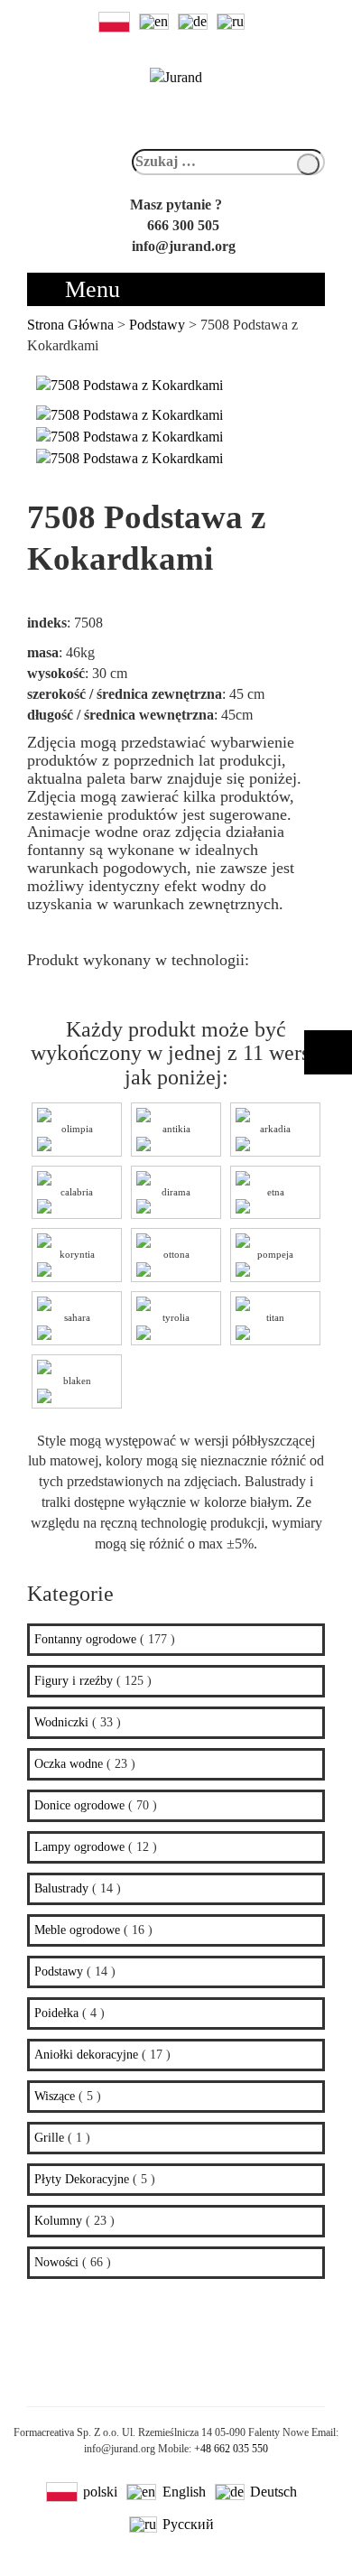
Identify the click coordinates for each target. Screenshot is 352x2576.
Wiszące (55, 2096)
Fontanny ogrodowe (85, 1639)
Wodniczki (61, 1722)
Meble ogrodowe (77, 1930)
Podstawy (59, 1972)
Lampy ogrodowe (79, 1847)
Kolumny (58, 2221)
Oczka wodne (69, 1764)
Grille (49, 2138)
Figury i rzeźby (74, 1681)
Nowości (56, 2262)
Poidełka (56, 2013)
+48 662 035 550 (231, 2449)
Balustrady (61, 1888)
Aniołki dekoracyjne (86, 2055)
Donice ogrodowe (79, 1805)
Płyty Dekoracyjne (82, 2179)
